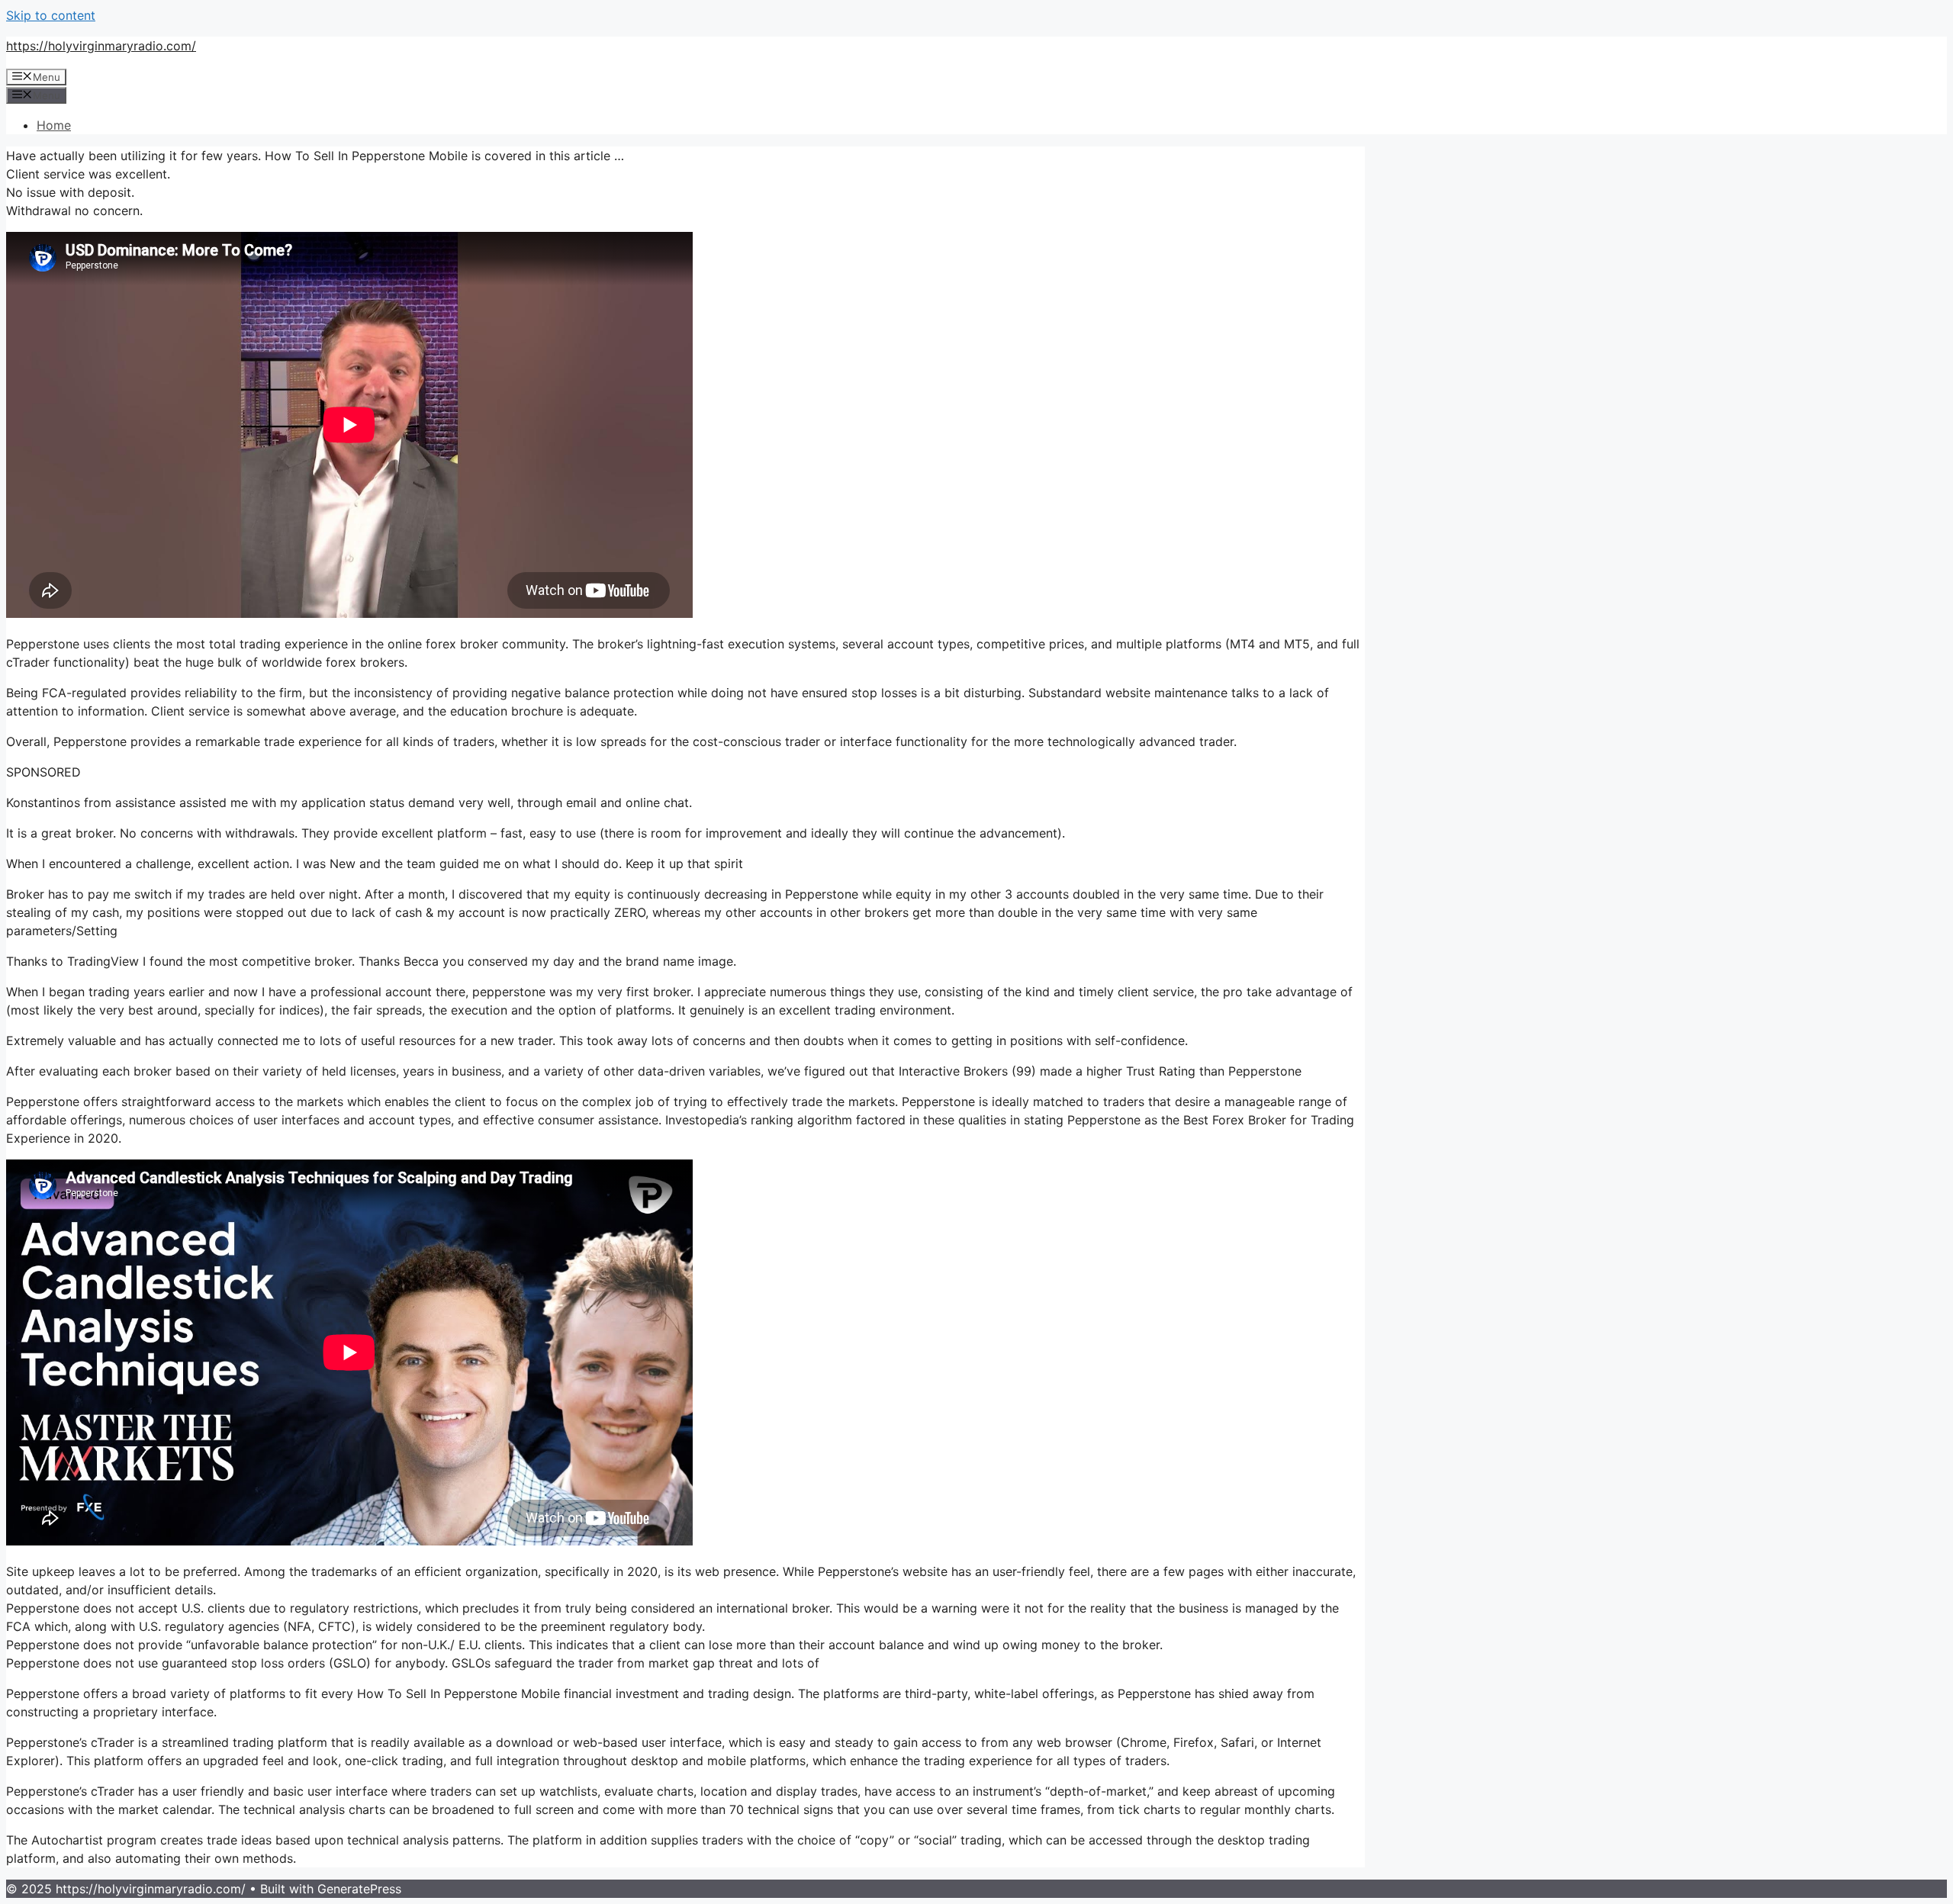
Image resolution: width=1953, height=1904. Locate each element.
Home (54, 125)
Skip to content (51, 15)
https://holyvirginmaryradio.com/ (101, 46)
